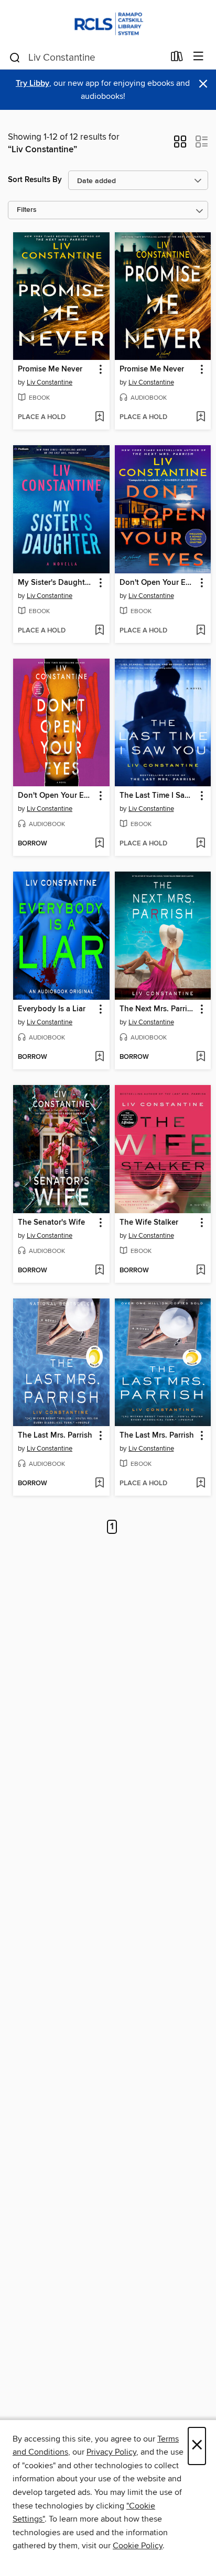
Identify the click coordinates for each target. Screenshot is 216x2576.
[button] (180, 145)
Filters (27, 210)
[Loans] (177, 59)
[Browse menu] (198, 57)
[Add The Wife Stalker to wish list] (201, 1271)
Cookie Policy (138, 2546)
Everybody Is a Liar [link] (52, 1009)
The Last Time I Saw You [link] (158, 796)
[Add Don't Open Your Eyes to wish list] (201, 631)
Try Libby (33, 83)
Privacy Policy (111, 2452)
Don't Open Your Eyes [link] (158, 583)
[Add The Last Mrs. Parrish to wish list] (99, 1484)
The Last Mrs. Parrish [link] (55, 1436)
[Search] (15, 57)
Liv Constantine (50, 382)
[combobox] (86, 58)
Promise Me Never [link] (50, 369)
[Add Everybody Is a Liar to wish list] (99, 1057)
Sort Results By (35, 180)
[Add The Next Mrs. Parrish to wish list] (201, 1057)
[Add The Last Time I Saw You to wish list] (201, 844)
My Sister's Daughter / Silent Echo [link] (56, 583)
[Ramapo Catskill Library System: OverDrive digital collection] (108, 22)
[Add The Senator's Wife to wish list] (99, 1271)
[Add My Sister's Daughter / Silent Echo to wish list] (99, 631)
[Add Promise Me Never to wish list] (99, 417)
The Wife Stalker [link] (149, 1223)
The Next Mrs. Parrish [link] (158, 1009)
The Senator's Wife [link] (51, 1223)
